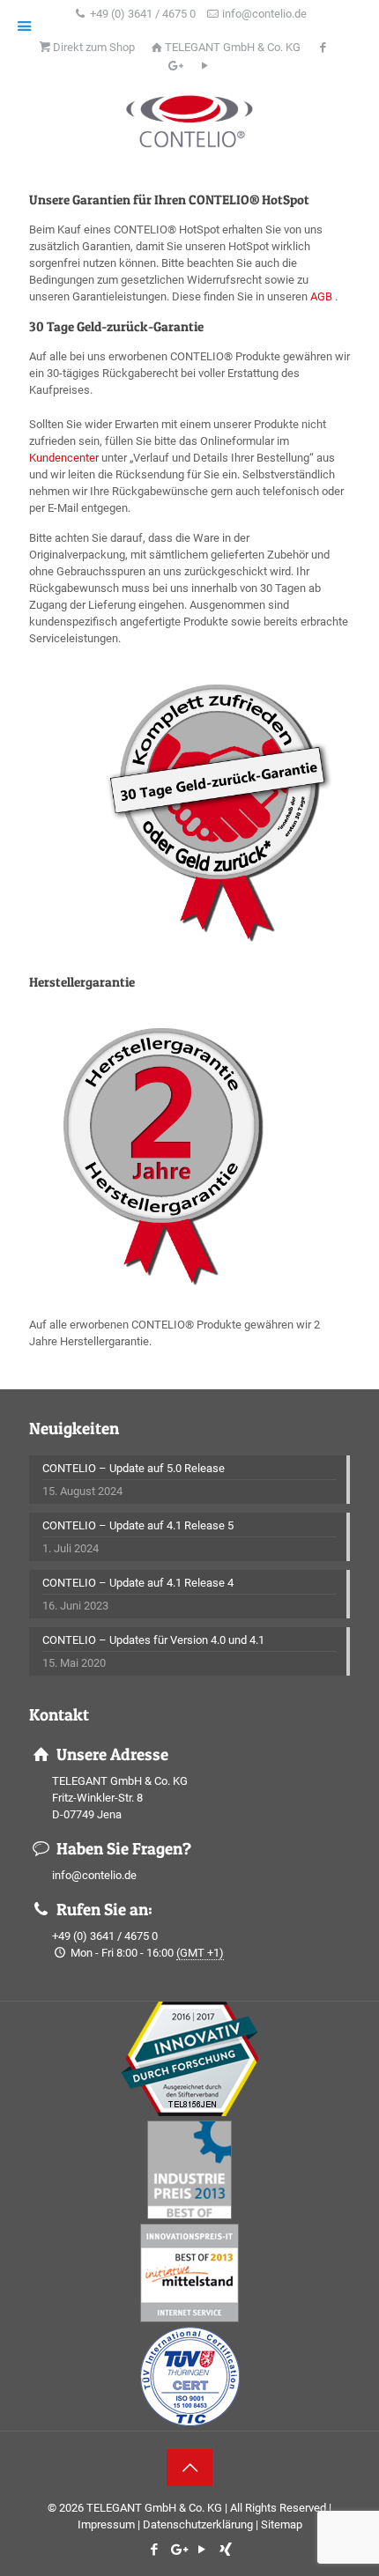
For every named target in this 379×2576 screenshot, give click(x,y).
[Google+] (178, 2550)
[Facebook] (154, 2550)
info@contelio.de (264, 14)
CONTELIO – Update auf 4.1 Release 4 (138, 1583)
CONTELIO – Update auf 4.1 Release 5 (138, 1525)
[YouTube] (201, 2550)
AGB (321, 296)
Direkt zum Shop (94, 47)
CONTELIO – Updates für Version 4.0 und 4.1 (153, 1640)
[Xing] (225, 2550)
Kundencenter (64, 458)
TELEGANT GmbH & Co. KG (233, 47)
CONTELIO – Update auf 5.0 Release (134, 1468)
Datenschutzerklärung (198, 2524)
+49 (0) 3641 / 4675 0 (143, 14)
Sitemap (282, 2524)
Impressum (106, 2524)
